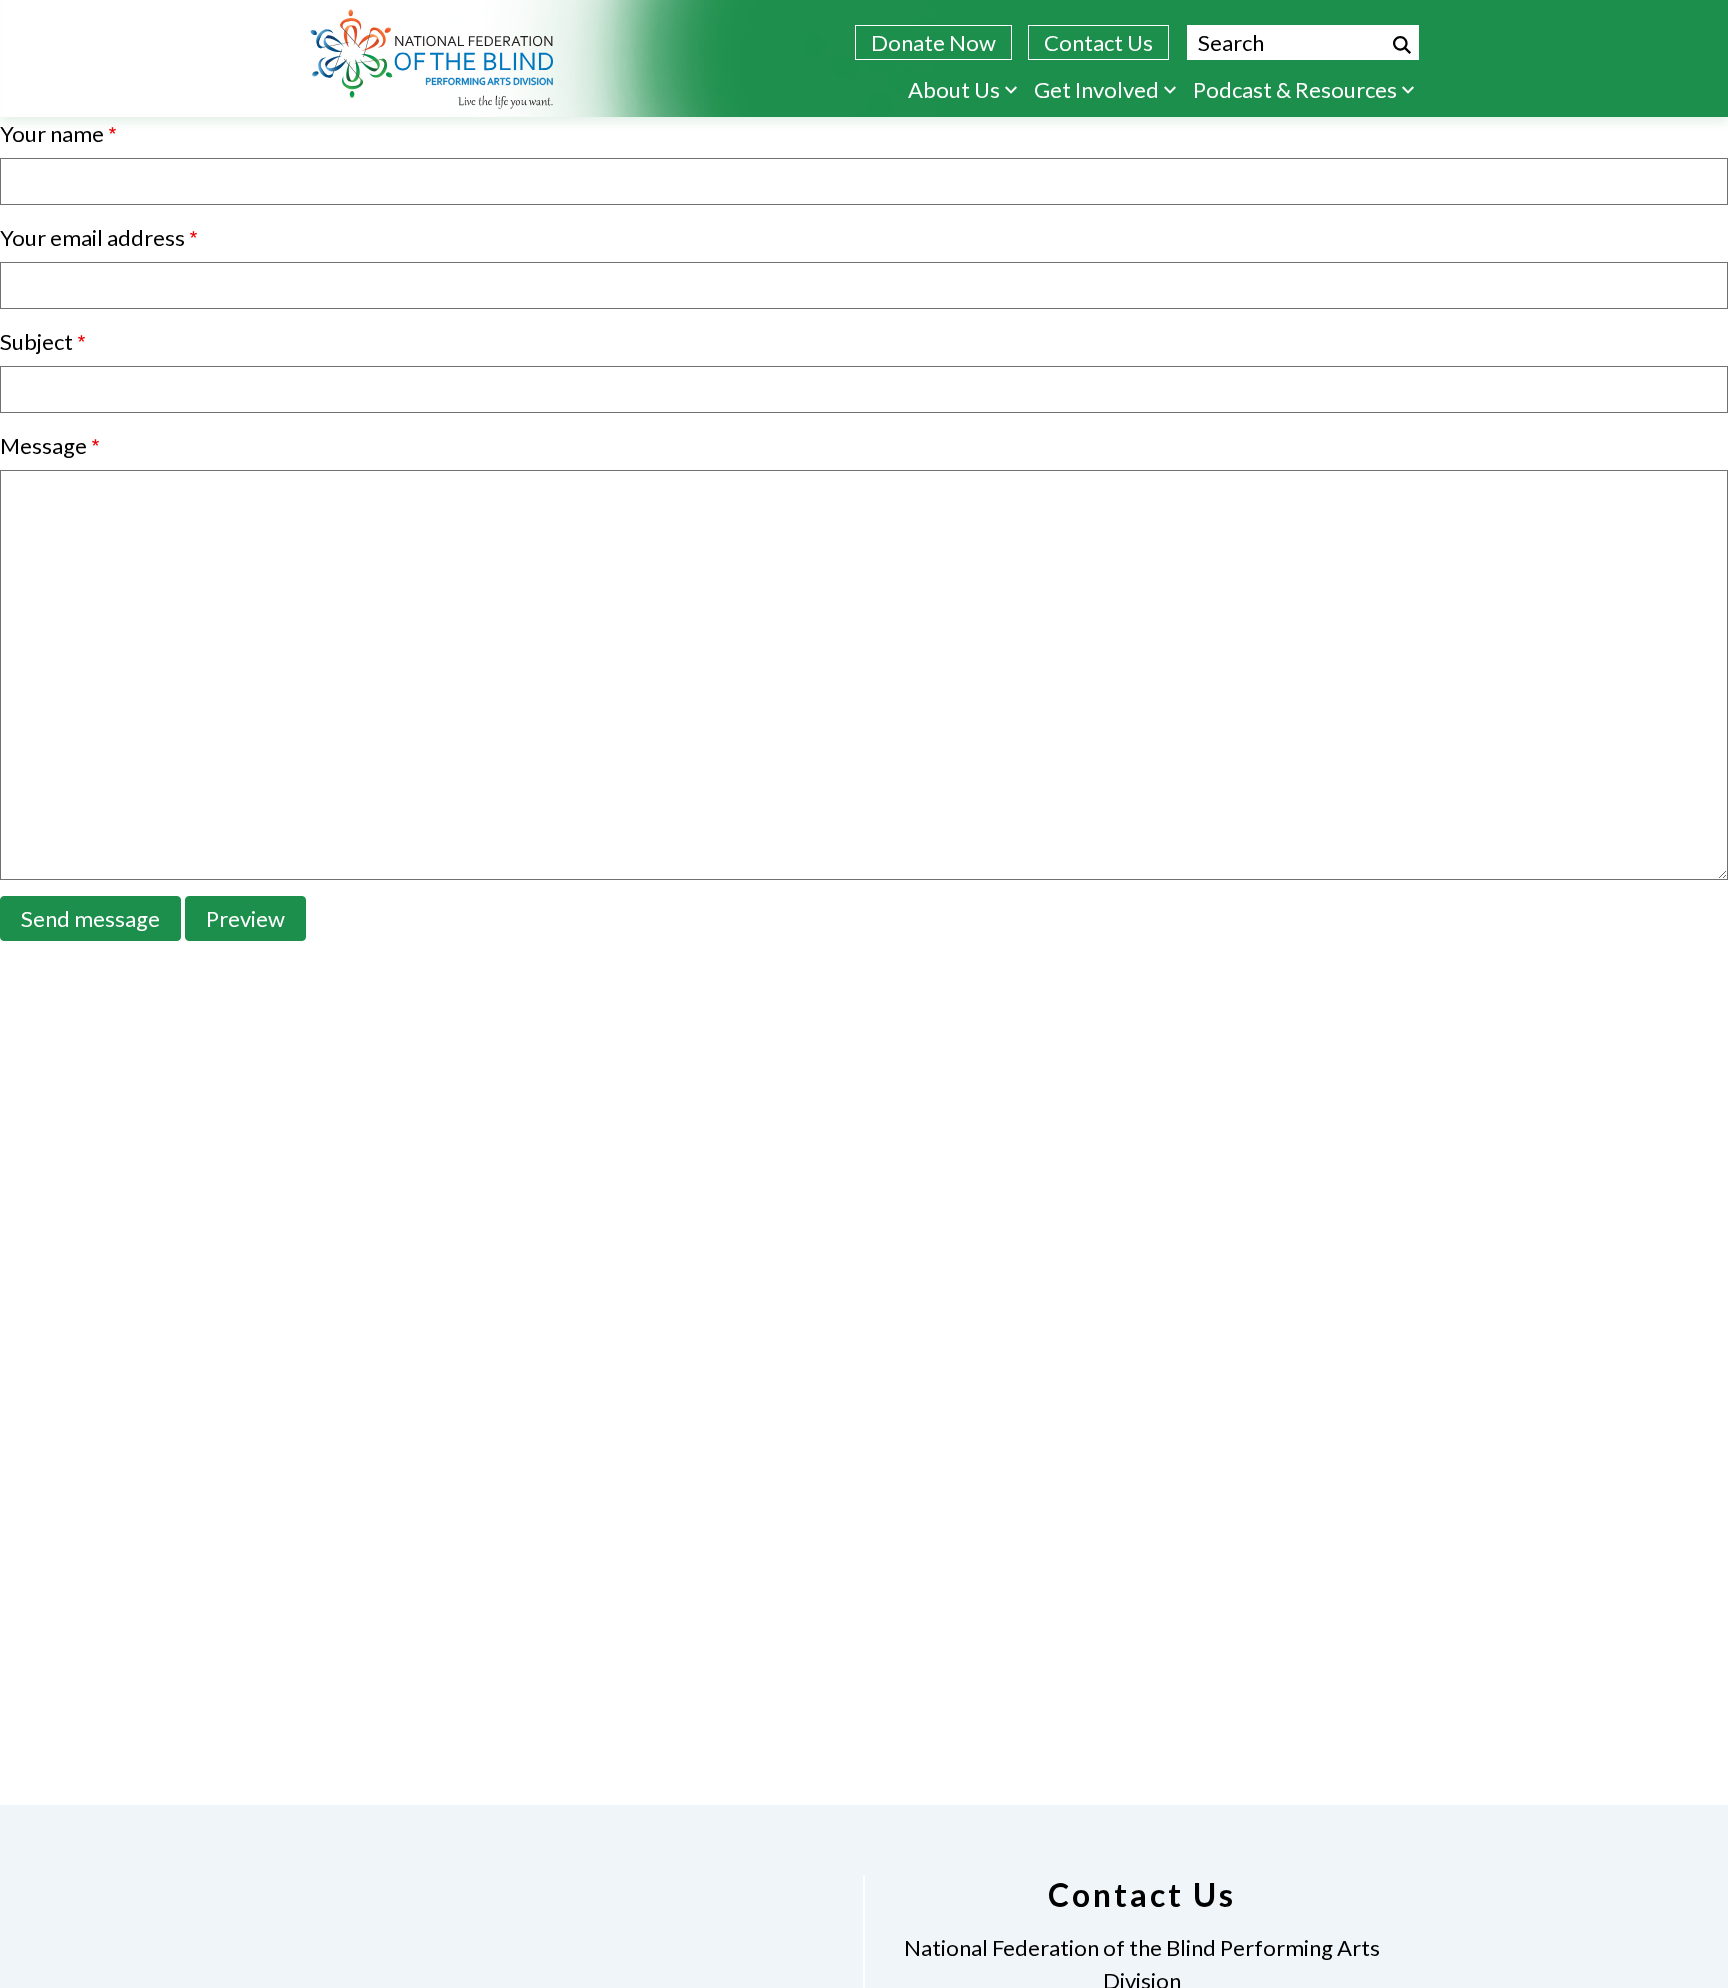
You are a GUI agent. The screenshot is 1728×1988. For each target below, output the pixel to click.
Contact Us (1098, 42)
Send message (90, 918)
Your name (52, 133)
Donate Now (933, 42)
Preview (245, 918)
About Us (954, 89)
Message (43, 445)
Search (1402, 45)
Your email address (92, 237)
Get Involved (1096, 89)
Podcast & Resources (1295, 89)
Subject (36, 341)
